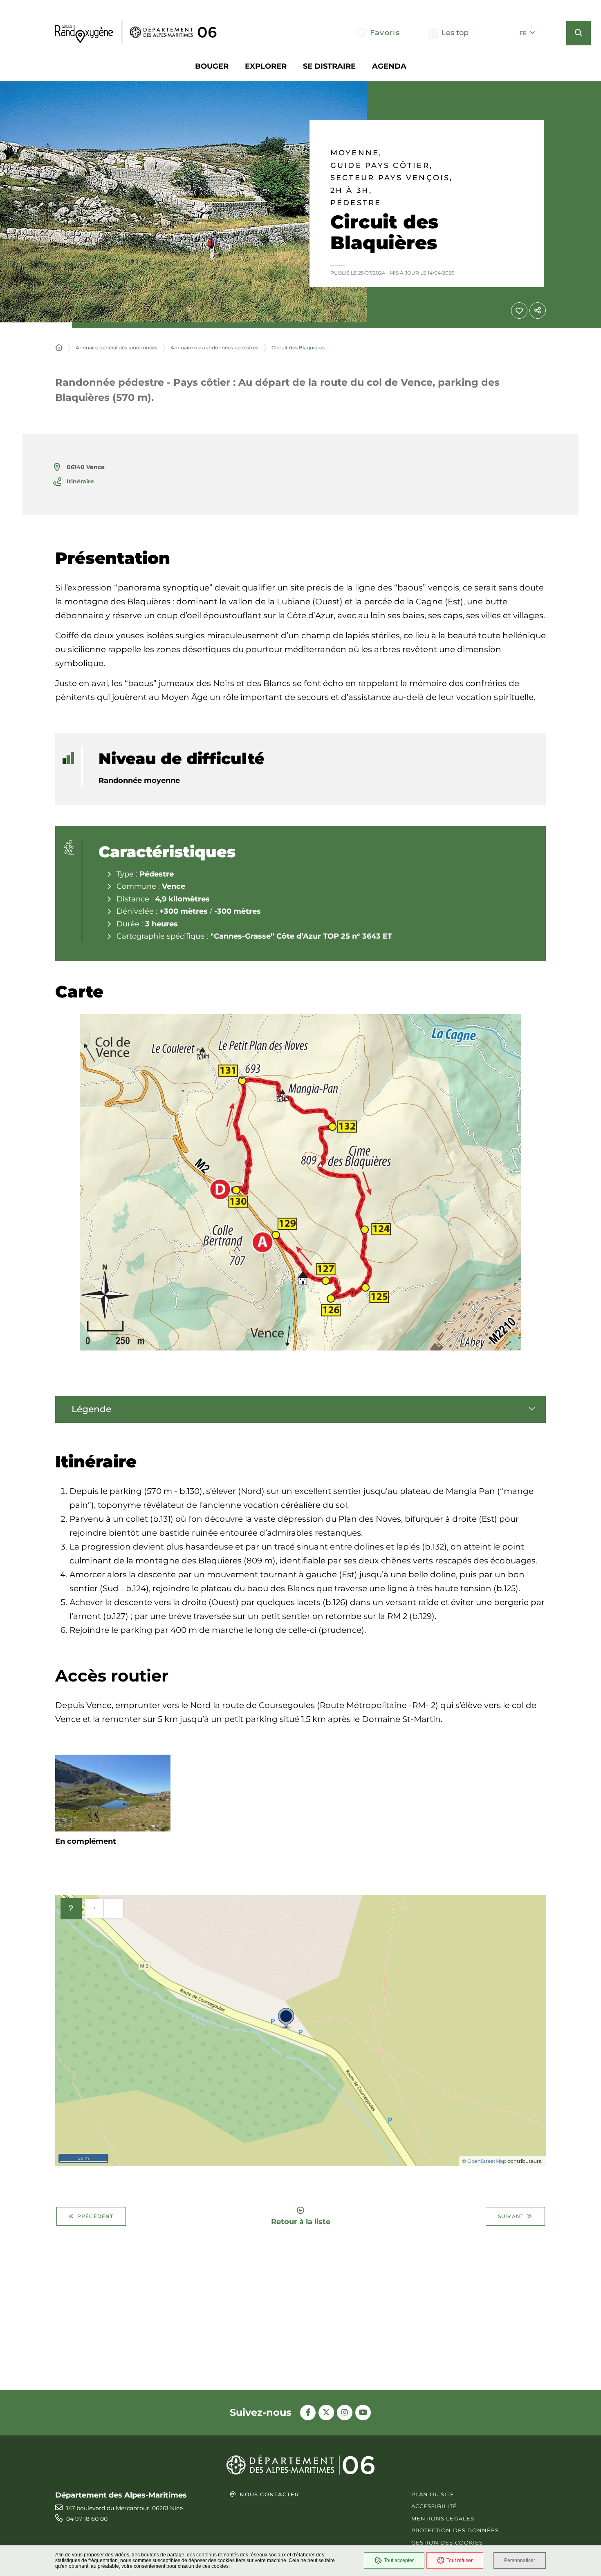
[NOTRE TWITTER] (326, 2413)
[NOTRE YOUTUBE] (363, 2413)
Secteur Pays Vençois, (392, 178)
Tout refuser (460, 2560)
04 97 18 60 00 (87, 2519)
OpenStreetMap (487, 2161)
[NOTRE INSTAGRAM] (345, 2413)
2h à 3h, (351, 191)
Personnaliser (520, 2560)
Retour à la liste (301, 2221)
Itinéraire (80, 481)
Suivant (511, 2216)
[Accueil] (59, 348)
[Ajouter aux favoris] (519, 311)
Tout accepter (399, 2560)
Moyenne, (356, 153)
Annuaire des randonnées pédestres (214, 348)
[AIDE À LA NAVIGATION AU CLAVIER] (71, 1909)
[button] (579, 33)
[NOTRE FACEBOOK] (308, 2413)
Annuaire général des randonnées (117, 348)
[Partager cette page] (538, 311)
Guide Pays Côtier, (381, 166)
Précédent (95, 2216)
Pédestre (356, 203)
